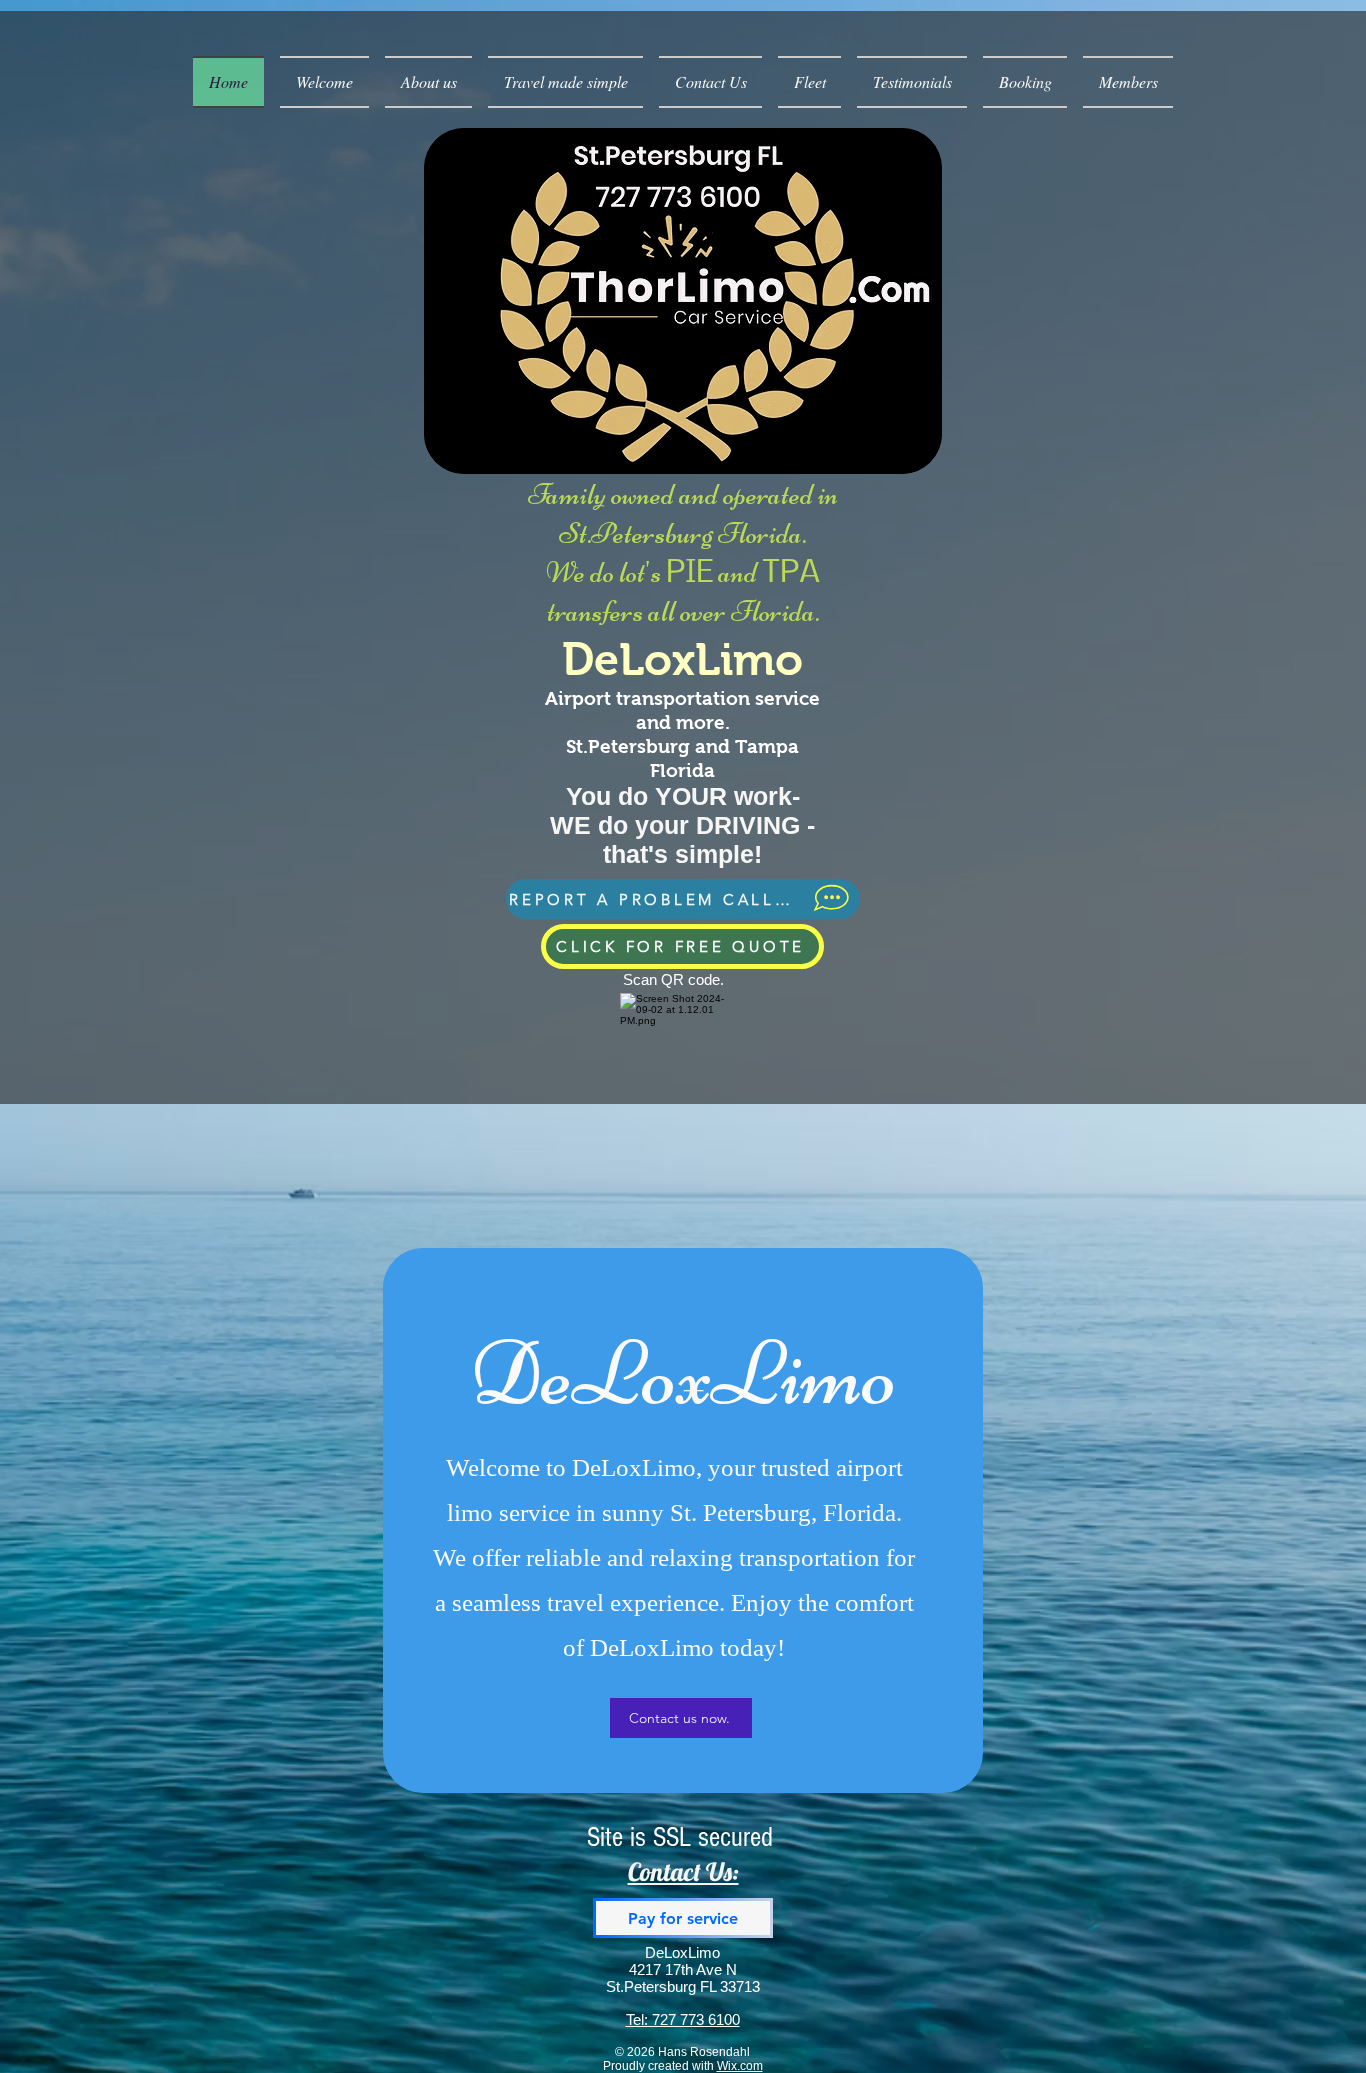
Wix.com (740, 2066)
